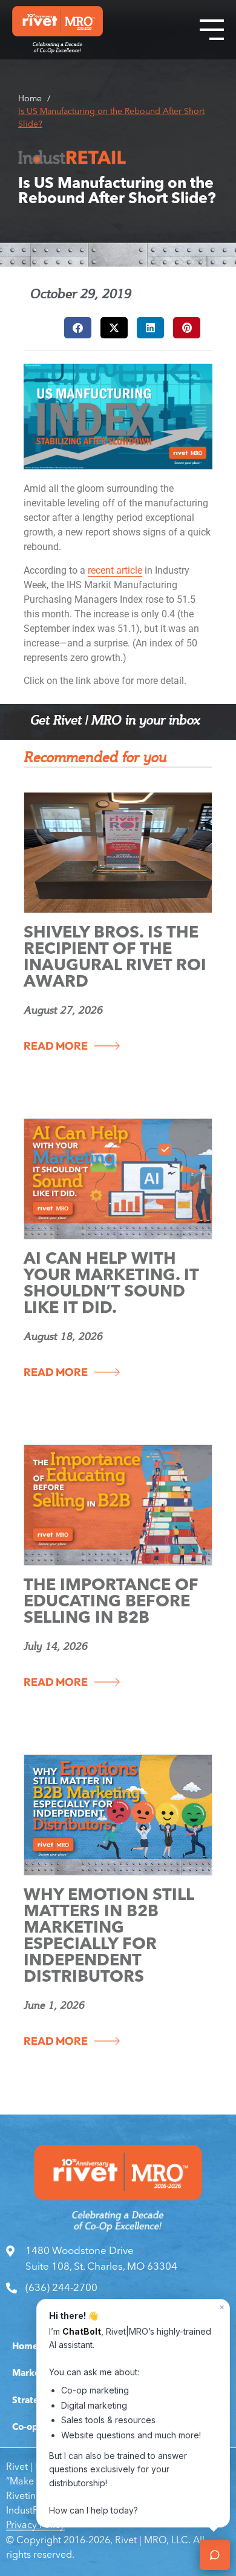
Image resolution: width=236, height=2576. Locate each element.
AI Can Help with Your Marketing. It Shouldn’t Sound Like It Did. (111, 1284)
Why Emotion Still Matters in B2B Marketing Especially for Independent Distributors (109, 1937)
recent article (115, 570)
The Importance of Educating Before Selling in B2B (111, 1602)
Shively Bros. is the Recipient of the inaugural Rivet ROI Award (115, 958)
